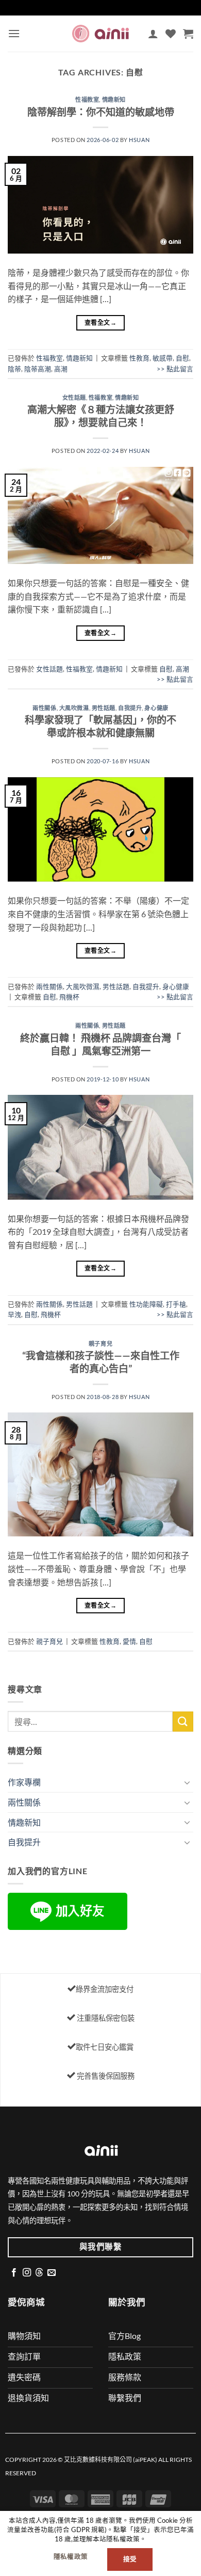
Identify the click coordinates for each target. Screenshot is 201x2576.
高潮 (61, 369)
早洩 (14, 1314)
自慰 (182, 358)
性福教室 (87, 99)
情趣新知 (114, 99)
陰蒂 (14, 369)
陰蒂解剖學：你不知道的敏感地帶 (101, 112)
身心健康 (156, 708)
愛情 (129, 1641)
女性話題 (74, 397)
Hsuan (139, 140)
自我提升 (130, 708)
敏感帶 (163, 358)
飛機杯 (69, 997)
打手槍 (176, 1304)
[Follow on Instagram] (27, 2273)
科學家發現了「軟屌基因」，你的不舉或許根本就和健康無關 (100, 726)
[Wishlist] (171, 34)
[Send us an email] (52, 2273)
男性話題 (104, 708)
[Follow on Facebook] (14, 2273)
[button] (14, 33)
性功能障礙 (146, 1304)
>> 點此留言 (175, 369)
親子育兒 (100, 1344)
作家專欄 (24, 1782)
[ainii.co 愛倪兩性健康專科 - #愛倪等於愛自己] (100, 33)
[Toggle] (187, 1782)
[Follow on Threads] (39, 2273)
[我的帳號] (153, 34)
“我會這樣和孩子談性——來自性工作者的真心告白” (101, 1362)
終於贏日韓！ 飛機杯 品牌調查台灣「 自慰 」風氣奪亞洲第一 (100, 1044)
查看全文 (100, 323)
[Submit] (183, 1722)
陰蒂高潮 (38, 369)
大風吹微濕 (74, 708)
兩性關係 (44, 708)
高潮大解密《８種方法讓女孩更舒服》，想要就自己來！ (101, 416)
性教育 (139, 358)
